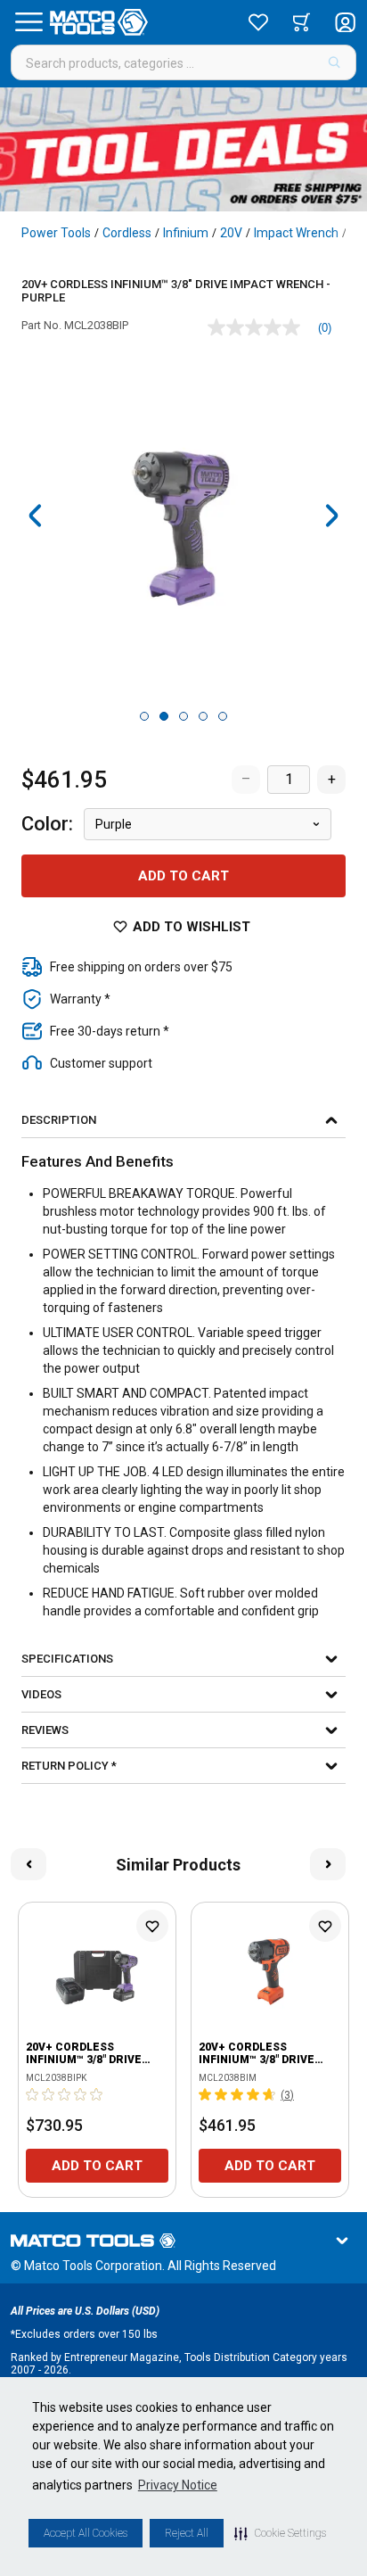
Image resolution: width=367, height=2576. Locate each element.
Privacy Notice (178, 2485)
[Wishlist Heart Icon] (152, 1926)
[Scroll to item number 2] (164, 716)
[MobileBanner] (183, 149)
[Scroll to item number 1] (144, 716)
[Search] (334, 62)
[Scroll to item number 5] (223, 716)
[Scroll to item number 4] (203, 716)
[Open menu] (29, 22)
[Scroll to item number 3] (183, 716)
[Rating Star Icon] (33, 2094)
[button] (280, 2533)
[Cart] (302, 22)
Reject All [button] (187, 2533)
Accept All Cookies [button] (86, 2533)
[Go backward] (36, 516)
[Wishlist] (258, 22)
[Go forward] (331, 516)
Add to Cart (183, 876)
